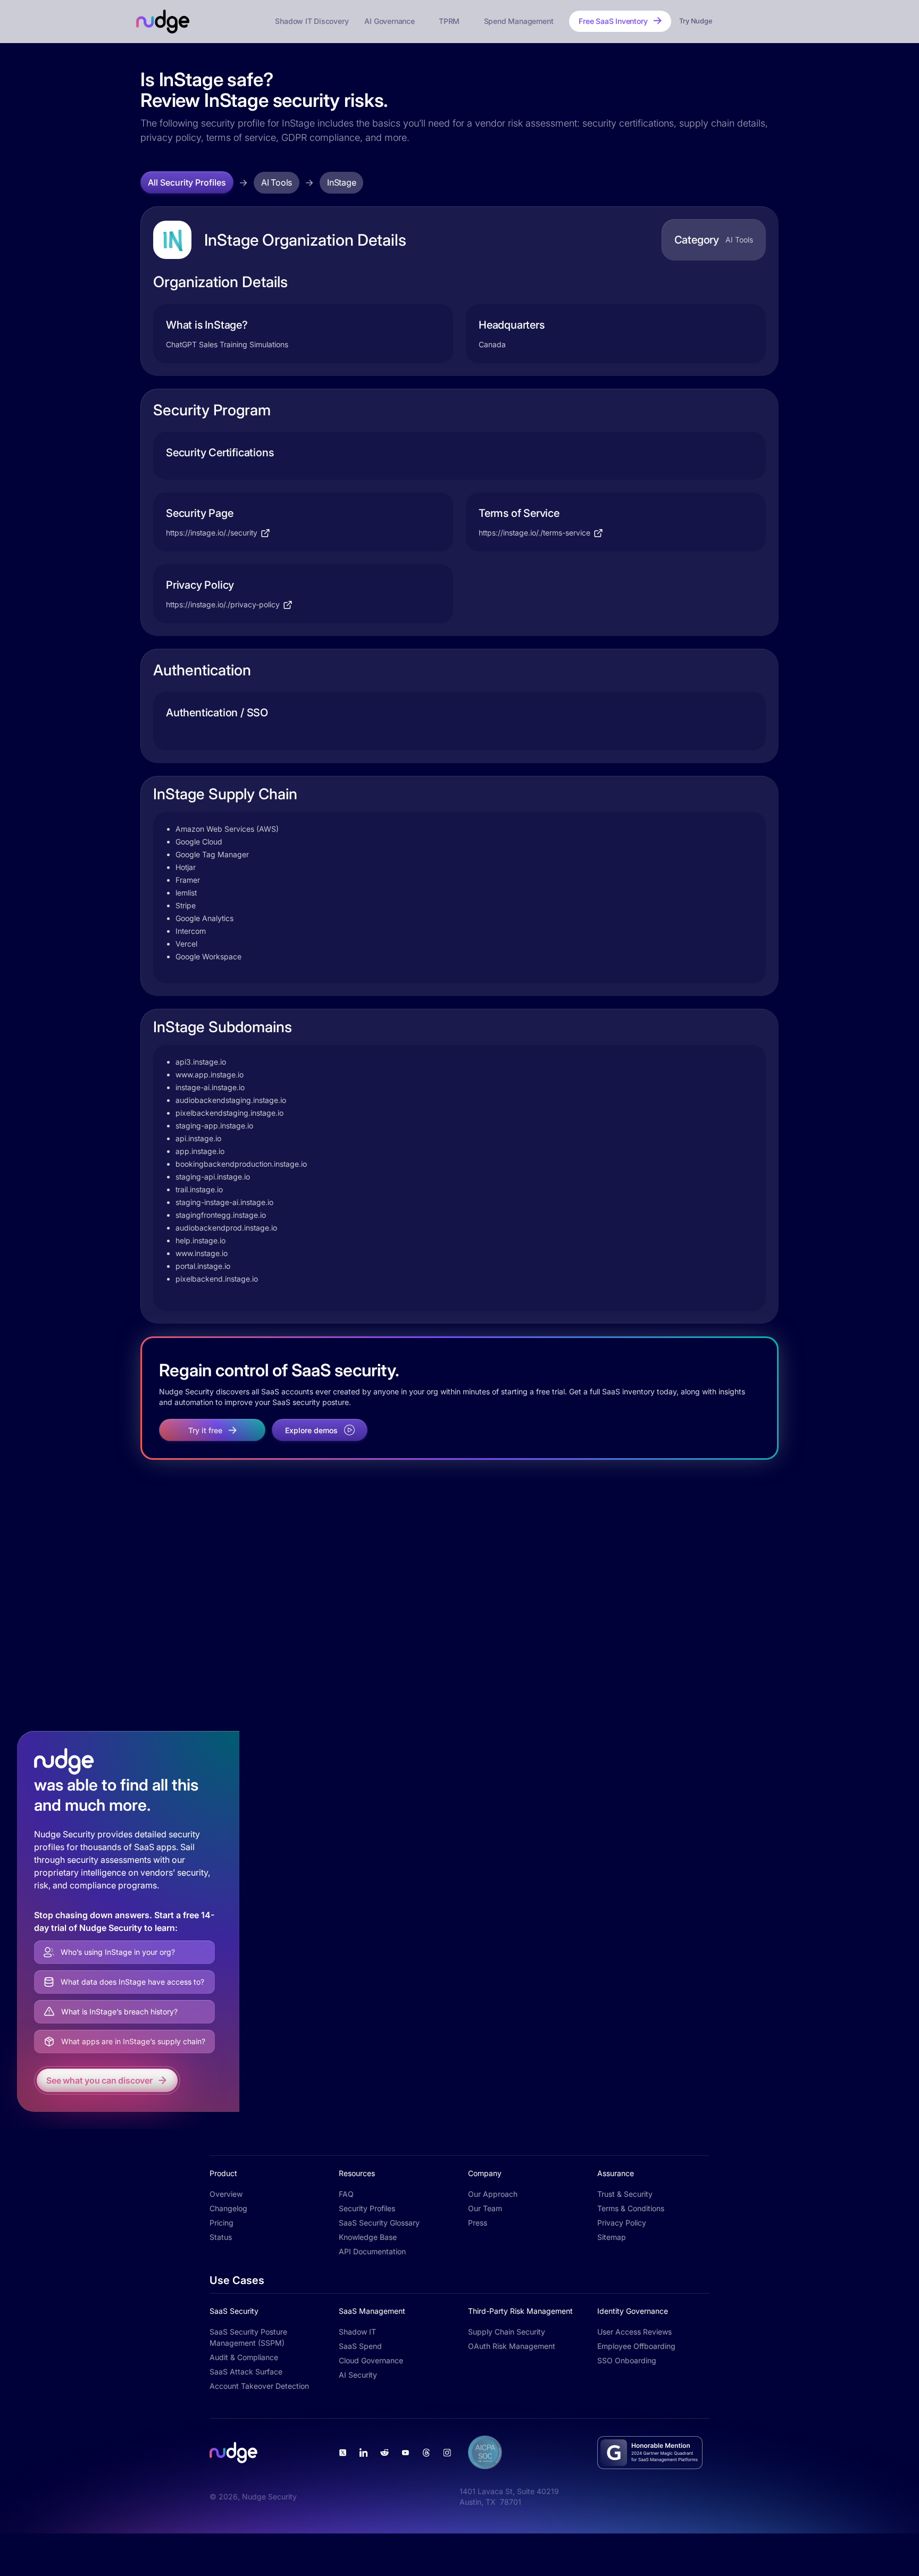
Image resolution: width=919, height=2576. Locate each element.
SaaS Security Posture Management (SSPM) (248, 2337)
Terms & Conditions (631, 2208)
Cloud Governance (371, 2360)
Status (221, 2237)
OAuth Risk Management (512, 2346)
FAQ (346, 2194)
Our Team (485, 2208)
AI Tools (277, 182)
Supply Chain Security (507, 2332)
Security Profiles (367, 2208)
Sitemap (612, 2237)
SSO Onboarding (627, 2360)
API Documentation (372, 2251)
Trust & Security (625, 2194)
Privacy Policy (622, 2223)
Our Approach (493, 2194)
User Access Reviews (634, 2332)
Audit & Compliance (244, 2357)
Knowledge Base (368, 2237)
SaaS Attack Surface (246, 2372)
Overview (226, 2194)
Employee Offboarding (636, 2346)
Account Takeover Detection (259, 2386)
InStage (341, 182)
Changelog (228, 2208)
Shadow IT (357, 2332)
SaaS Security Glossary (379, 2223)
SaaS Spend (360, 2346)
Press (478, 2223)
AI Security (358, 2375)
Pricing (222, 2223)
